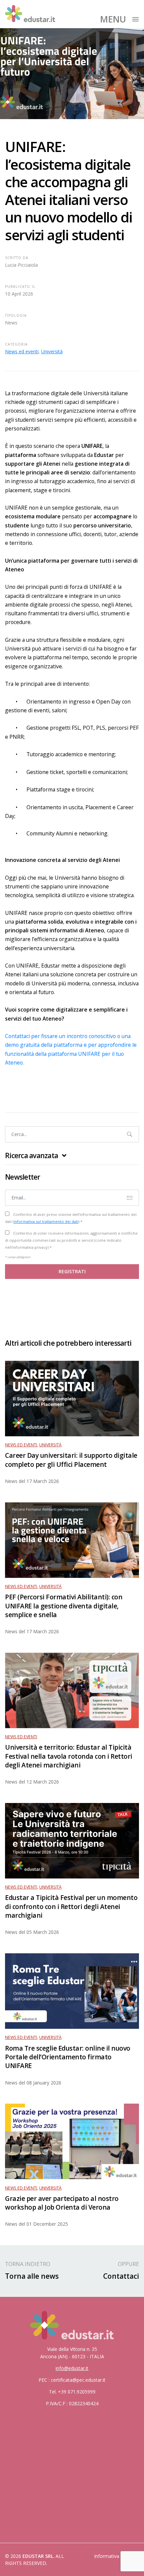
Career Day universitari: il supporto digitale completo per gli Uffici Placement (71, 1460)
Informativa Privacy (115, 2556)
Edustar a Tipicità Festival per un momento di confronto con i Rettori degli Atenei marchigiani (71, 1906)
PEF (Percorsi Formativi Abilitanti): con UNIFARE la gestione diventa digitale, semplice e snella (64, 1606)
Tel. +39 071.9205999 (72, 2392)
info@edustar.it (72, 2368)
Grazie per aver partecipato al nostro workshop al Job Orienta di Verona (62, 2203)
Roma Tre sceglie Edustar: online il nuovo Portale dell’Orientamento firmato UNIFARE (68, 2057)
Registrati (72, 1271)
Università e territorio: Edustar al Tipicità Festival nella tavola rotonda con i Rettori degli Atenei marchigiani (69, 1756)
